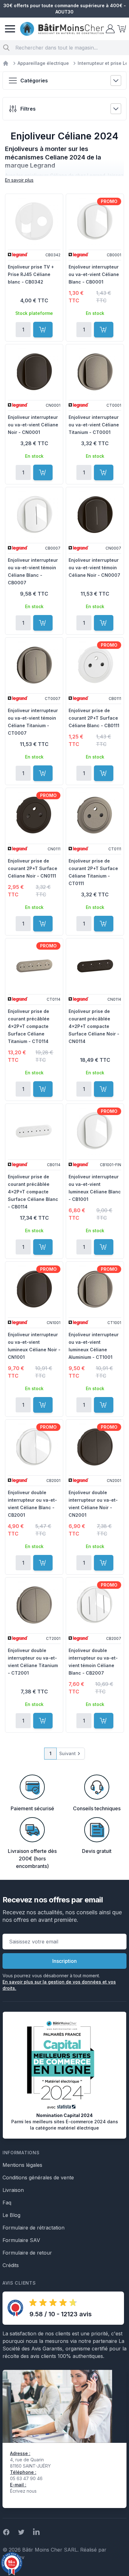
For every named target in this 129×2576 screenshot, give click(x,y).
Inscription (64, 1961)
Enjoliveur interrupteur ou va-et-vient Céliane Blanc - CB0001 (94, 274)
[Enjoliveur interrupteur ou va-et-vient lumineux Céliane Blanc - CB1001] (95, 1131)
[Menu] (10, 29)
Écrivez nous (23, 2491)
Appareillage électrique (43, 63)
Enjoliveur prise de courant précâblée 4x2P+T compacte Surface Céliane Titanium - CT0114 (29, 1026)
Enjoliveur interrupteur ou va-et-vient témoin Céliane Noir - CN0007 (94, 568)
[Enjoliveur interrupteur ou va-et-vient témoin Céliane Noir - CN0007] (95, 514)
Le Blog (11, 2215)
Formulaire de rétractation (34, 2228)
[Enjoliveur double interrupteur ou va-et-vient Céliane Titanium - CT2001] (34, 1605)
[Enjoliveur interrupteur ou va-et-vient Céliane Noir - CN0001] (34, 372)
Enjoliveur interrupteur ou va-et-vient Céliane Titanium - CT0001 (94, 425)
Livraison (13, 2190)
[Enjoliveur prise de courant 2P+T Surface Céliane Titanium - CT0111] (95, 815)
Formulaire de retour (27, 2253)
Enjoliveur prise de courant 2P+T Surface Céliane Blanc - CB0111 (94, 718)
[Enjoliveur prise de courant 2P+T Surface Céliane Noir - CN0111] (34, 815)
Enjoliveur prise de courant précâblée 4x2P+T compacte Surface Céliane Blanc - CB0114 (33, 1192)
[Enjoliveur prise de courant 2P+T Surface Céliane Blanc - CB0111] (95, 665)
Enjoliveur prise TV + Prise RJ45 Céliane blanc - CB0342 (31, 274)
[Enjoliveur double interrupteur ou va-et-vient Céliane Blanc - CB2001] (34, 1447)
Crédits (11, 2265)
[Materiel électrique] (6, 63)
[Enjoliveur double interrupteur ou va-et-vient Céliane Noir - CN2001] (95, 1447)
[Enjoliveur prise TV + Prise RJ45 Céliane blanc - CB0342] (34, 221)
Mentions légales (22, 2165)
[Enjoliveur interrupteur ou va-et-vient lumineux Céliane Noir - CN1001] (34, 1289)
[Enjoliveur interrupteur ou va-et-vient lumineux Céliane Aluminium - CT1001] (95, 1289)
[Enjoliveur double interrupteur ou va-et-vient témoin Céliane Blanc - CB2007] (95, 1605)
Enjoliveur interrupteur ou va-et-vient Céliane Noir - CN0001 (33, 425)
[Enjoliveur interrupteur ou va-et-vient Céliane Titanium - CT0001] (95, 372)
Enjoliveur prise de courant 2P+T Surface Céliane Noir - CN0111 (33, 868)
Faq (7, 2203)
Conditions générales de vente (38, 2177)
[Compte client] (110, 29)
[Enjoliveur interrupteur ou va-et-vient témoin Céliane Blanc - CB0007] (34, 514)
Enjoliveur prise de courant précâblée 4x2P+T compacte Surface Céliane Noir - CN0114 (94, 1026)
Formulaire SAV (21, 2240)
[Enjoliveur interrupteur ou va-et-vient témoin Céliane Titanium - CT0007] (34, 665)
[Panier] (121, 29)
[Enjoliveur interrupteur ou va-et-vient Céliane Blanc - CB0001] (95, 221)
